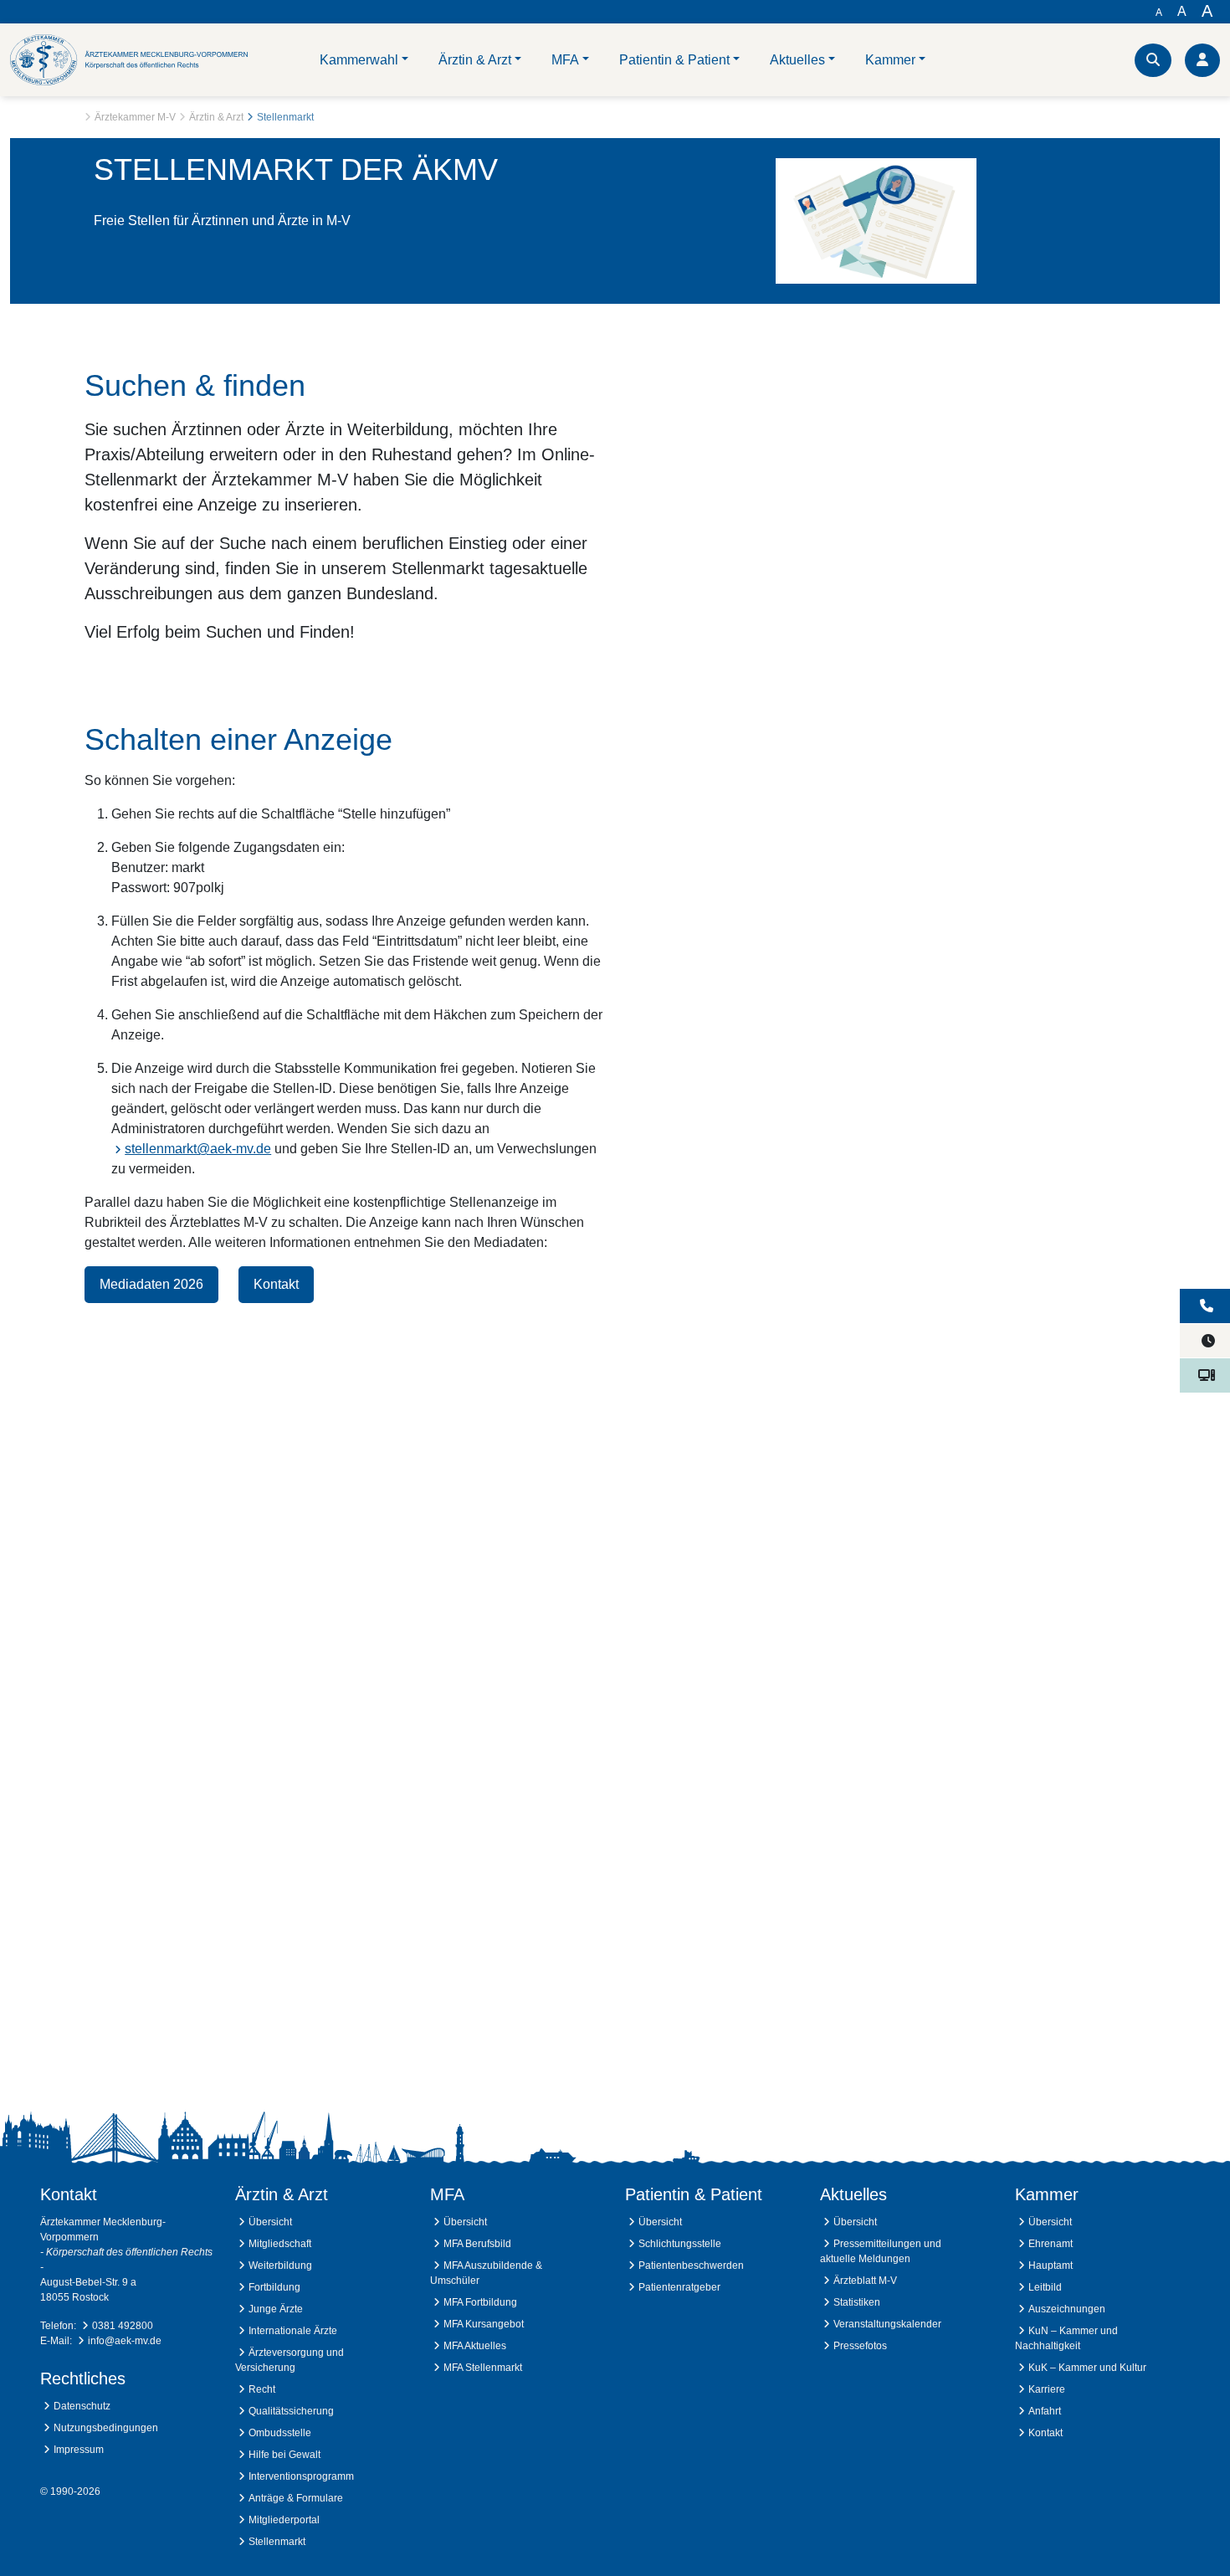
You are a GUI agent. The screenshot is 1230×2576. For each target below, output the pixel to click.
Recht (262, 2389)
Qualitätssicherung (291, 2411)
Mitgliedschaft (280, 2244)
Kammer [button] (890, 60)
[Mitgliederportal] (1202, 60)
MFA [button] (565, 60)
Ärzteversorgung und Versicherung (290, 2360)
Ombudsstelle (280, 2433)
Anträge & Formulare (296, 2498)
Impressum (79, 2450)
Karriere (1047, 2389)
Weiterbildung (280, 2266)
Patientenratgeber (679, 2287)
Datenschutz (82, 2406)
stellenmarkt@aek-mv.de (198, 1149)
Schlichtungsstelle (680, 2244)
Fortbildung (274, 2287)
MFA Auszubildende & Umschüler (486, 2273)
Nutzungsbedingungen (106, 2428)
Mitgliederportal (284, 2520)
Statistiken (857, 2302)
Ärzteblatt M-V (865, 2281)
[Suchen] (1153, 60)
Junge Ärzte (276, 2309)
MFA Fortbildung (480, 2302)
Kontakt (276, 1284)
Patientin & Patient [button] (674, 60)
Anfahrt (1045, 2411)
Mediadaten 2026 (151, 1284)
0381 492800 (123, 2326)
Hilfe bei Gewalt (284, 2455)
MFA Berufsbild (477, 2244)
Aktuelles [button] (797, 60)
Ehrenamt (1051, 2244)
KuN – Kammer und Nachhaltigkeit (1066, 2338)
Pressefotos (860, 2346)
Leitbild (1045, 2287)
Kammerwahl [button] (359, 60)
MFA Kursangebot (484, 2324)
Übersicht (270, 2222)
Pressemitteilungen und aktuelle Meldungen (881, 2251)
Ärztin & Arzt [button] (475, 60)
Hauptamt (1051, 2266)
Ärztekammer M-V (135, 117)
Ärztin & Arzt (216, 117)
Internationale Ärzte (293, 2331)
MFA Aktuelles (475, 2346)
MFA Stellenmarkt (483, 2368)
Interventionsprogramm (301, 2476)
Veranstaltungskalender (887, 2324)
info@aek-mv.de (125, 2341)
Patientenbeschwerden (691, 2266)
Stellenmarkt (277, 2542)
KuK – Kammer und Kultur (1087, 2368)
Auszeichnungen (1067, 2309)
